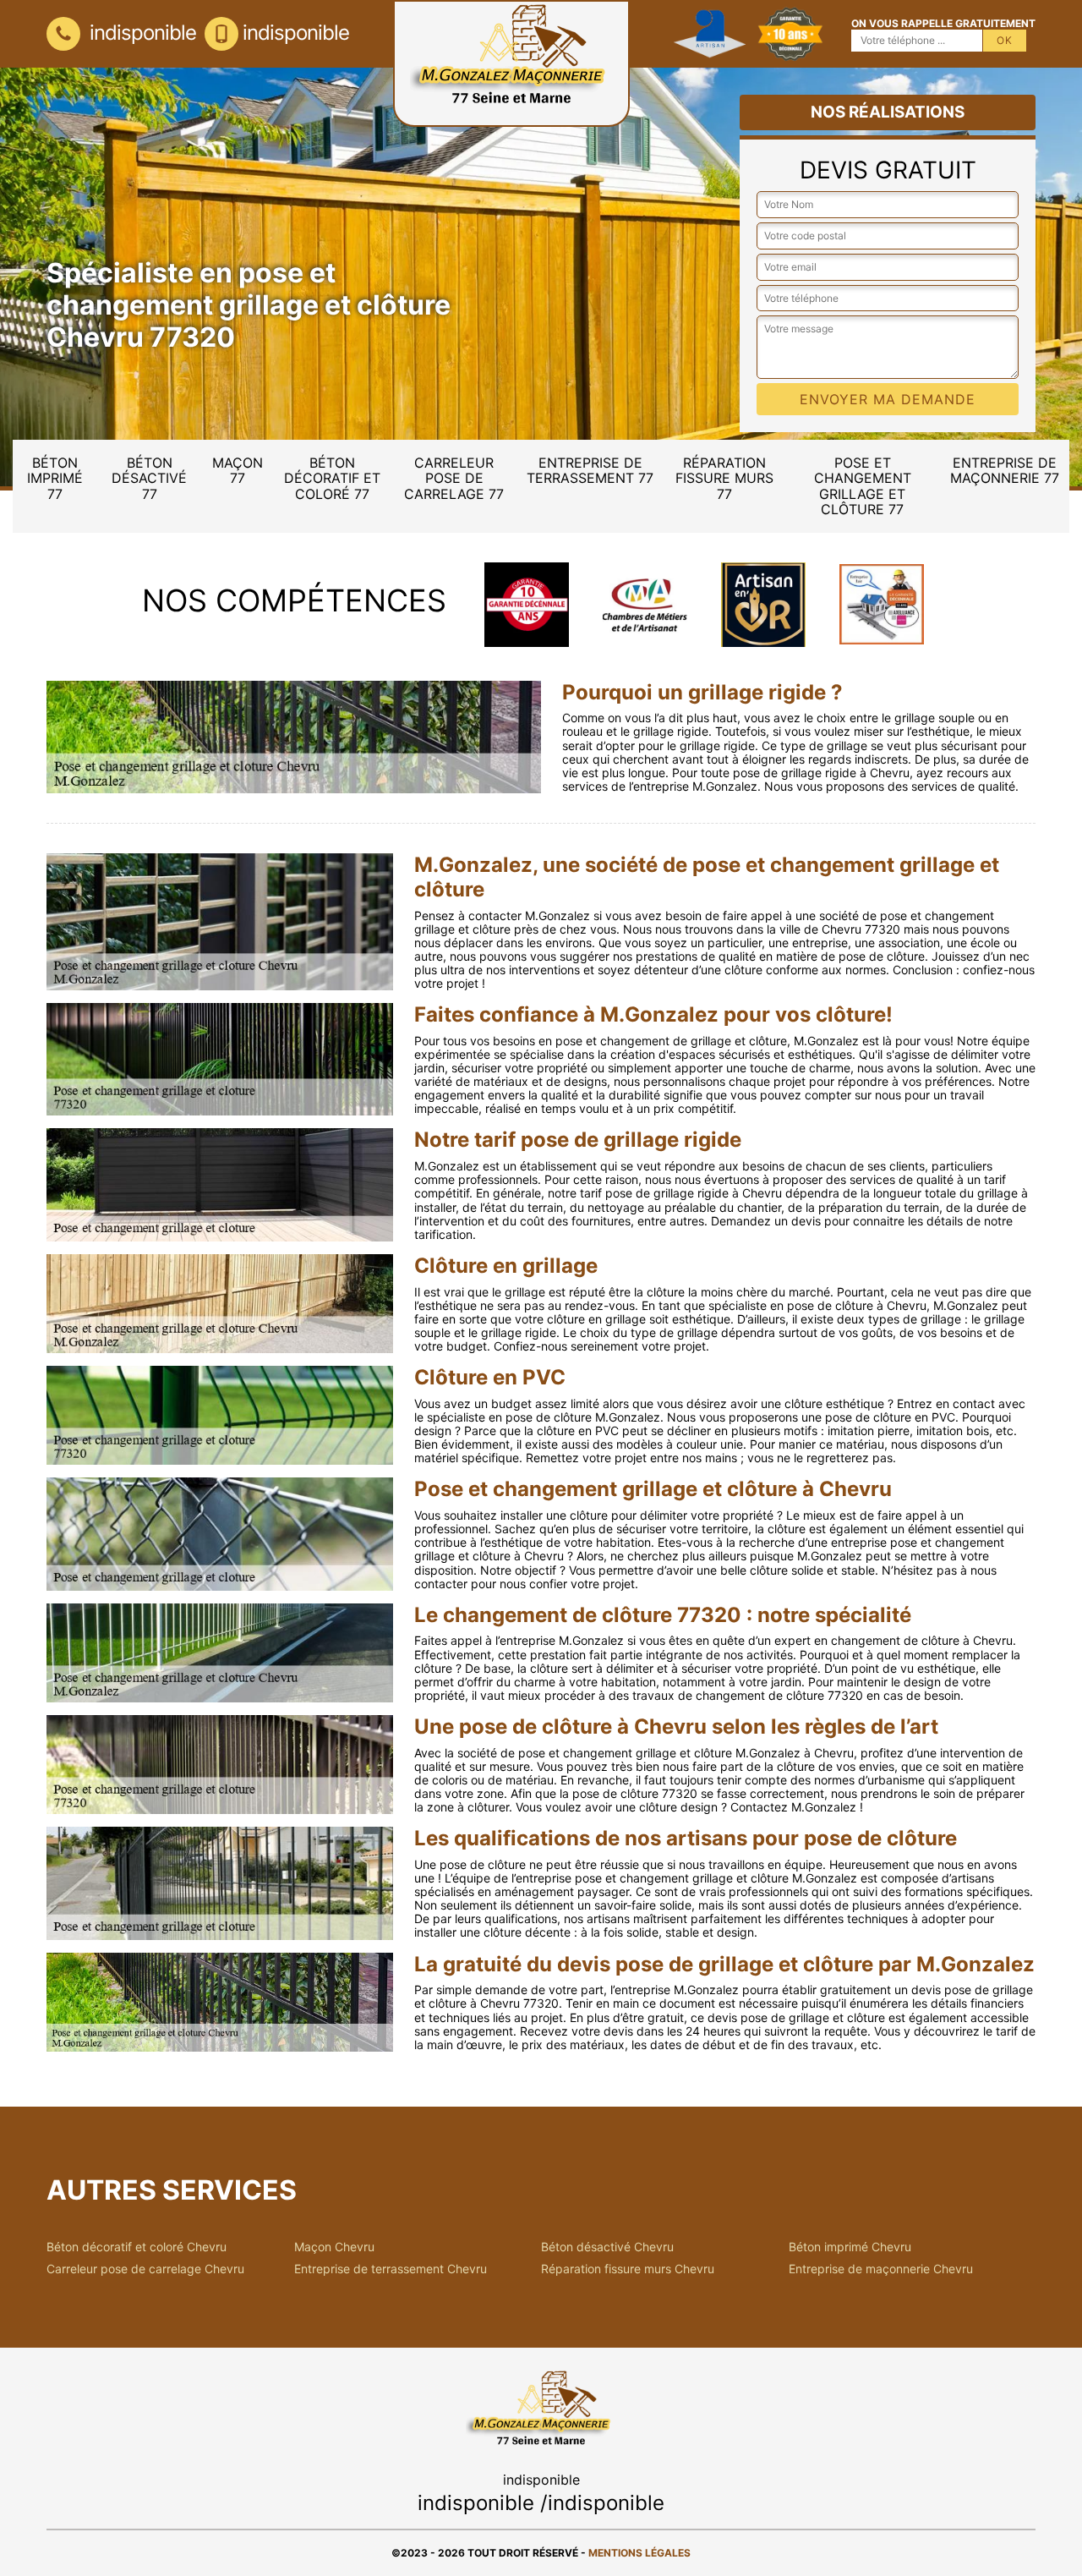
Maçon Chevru (334, 2247)
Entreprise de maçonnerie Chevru (881, 2269)
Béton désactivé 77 (149, 478)
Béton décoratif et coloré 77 (332, 478)
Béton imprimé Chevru (850, 2247)
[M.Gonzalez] (511, 63)
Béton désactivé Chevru (607, 2247)
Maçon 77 (238, 470)
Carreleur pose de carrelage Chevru (145, 2269)
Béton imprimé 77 (55, 478)
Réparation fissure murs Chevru (628, 2269)
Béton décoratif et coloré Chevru (137, 2247)
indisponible (140, 33)
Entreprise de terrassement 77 (590, 470)
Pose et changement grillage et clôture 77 (863, 486)
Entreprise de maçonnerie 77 (1005, 470)
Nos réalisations (888, 112)
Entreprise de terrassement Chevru (391, 2269)
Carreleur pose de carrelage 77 (454, 478)
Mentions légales (639, 2553)
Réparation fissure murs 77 (724, 478)
